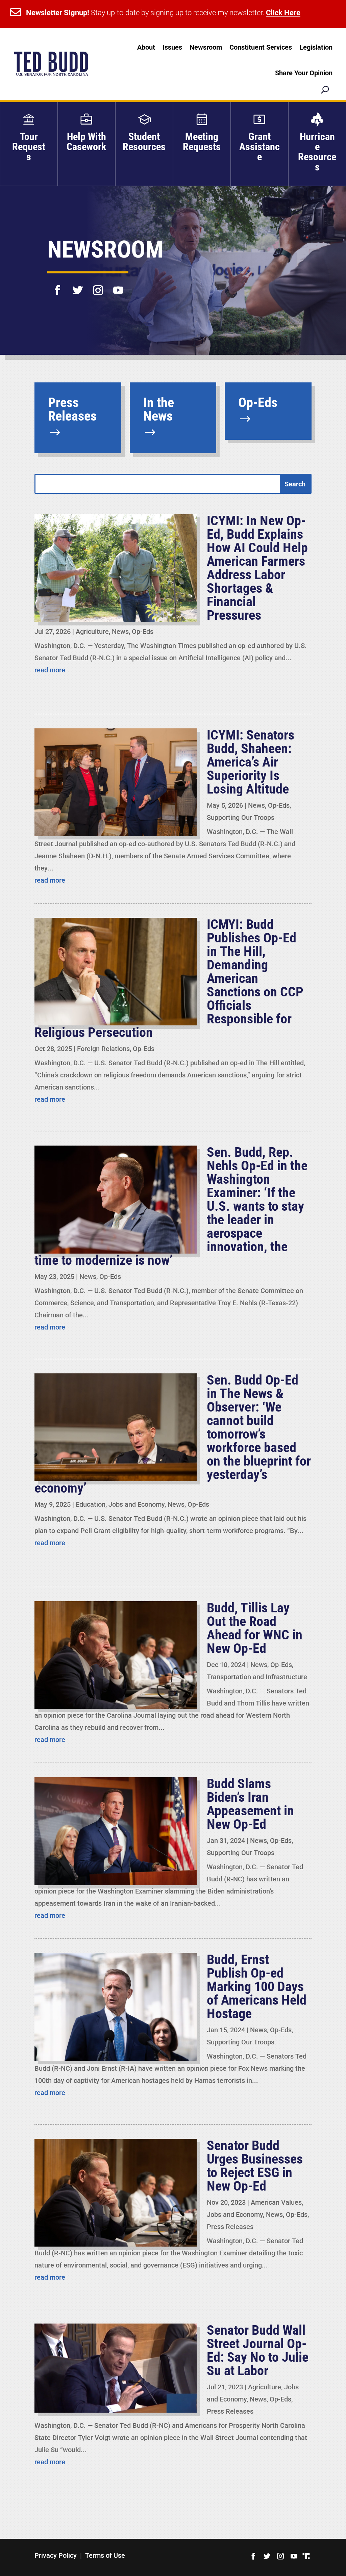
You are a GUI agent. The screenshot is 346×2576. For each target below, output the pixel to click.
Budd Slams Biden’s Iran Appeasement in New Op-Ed (250, 1804)
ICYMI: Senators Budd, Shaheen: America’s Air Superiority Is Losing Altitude (251, 762)
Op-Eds (143, 632)
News (120, 632)
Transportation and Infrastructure (257, 1677)
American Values (276, 2202)
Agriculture (92, 632)
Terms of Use (105, 2555)
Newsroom (206, 47)
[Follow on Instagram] (98, 286)
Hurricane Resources (317, 152)
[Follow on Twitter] (78, 286)
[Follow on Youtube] (118, 286)
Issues (172, 47)
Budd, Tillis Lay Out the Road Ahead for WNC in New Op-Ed (255, 1628)
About (146, 47)
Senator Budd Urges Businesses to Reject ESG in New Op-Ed (255, 2166)
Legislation (316, 47)
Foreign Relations (103, 1049)
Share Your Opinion (304, 73)
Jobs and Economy (137, 1504)
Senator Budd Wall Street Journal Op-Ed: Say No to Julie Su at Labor (258, 2350)
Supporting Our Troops (241, 817)
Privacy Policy (56, 2555)
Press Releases (230, 2227)
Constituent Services (261, 47)
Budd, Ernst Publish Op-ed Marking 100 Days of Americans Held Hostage (257, 1987)
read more (50, 670)
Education (91, 1504)
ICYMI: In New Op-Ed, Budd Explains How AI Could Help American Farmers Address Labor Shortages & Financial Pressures (257, 568)
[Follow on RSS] (306, 2556)
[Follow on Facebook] (57, 286)
